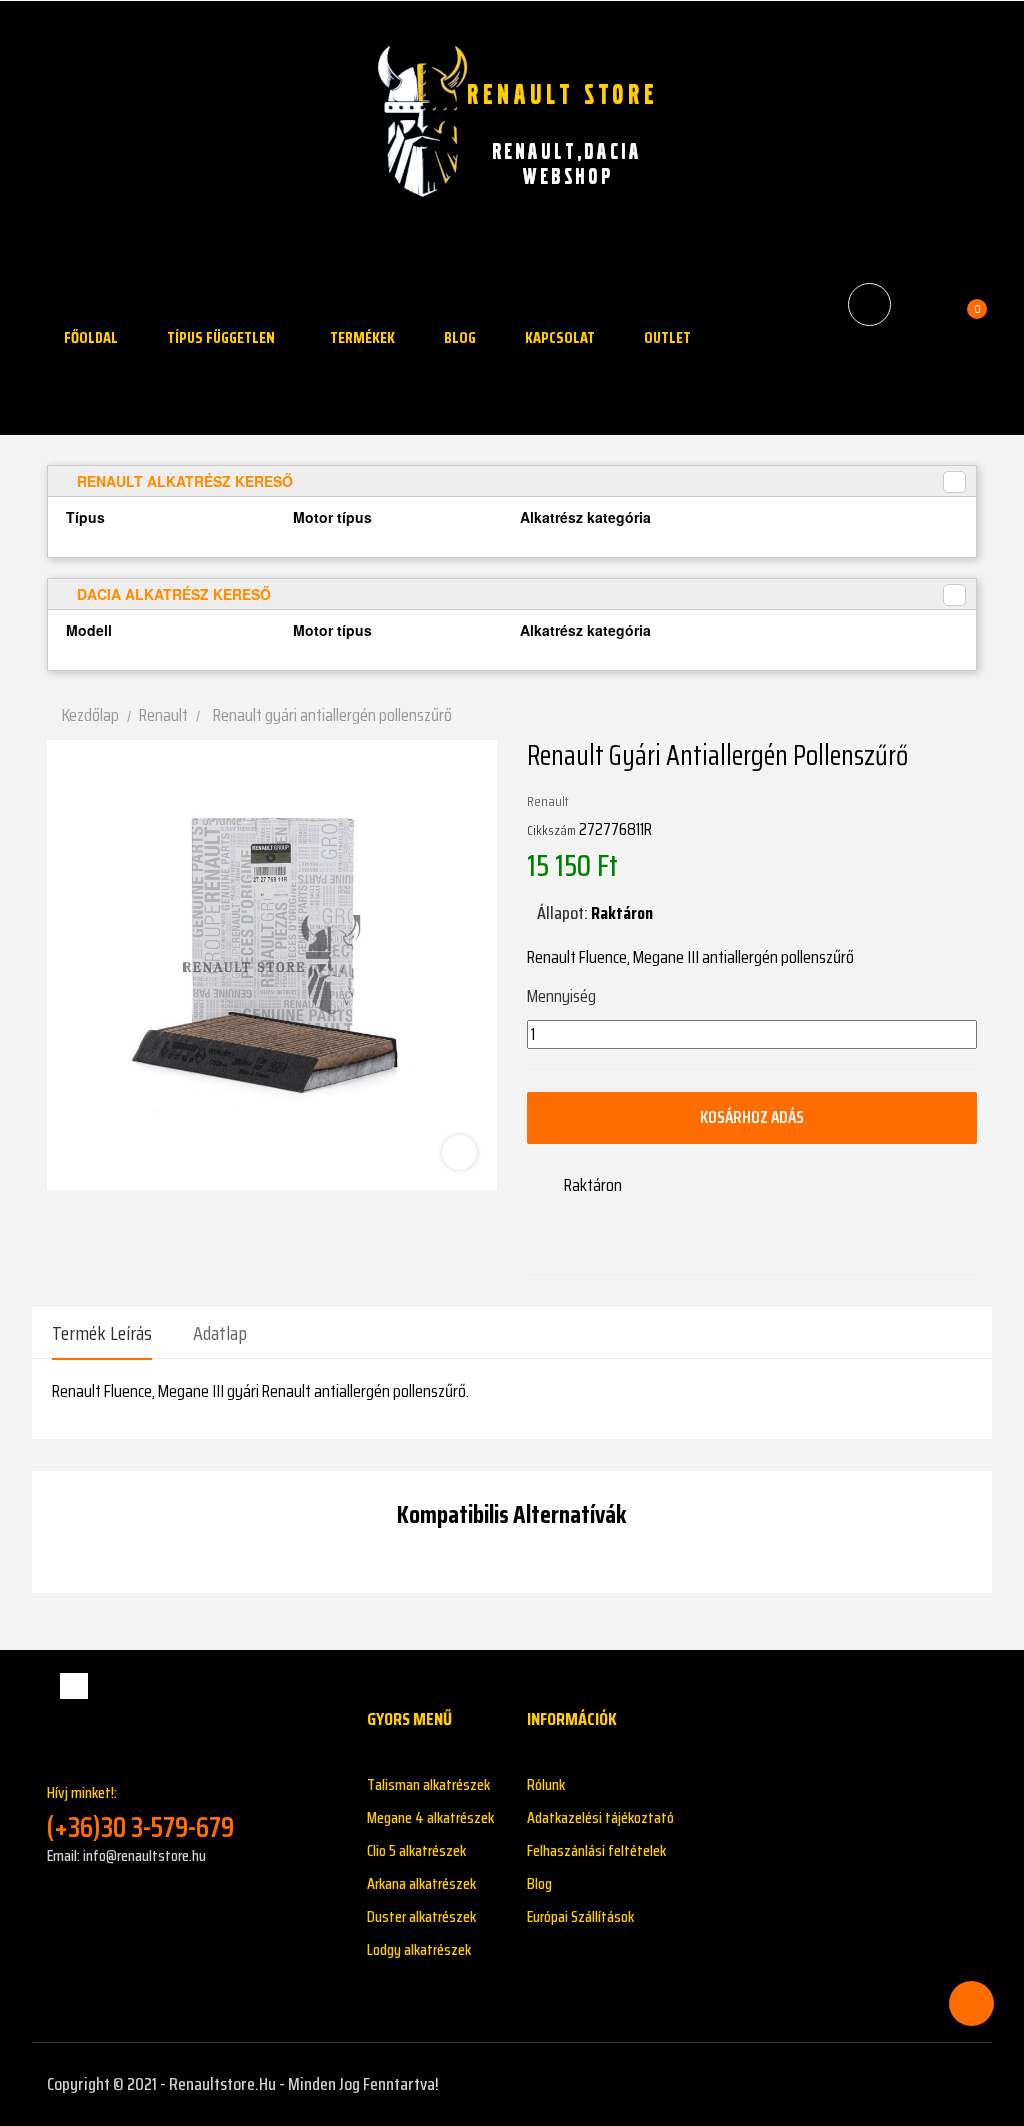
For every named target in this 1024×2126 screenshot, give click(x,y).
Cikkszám (551, 830)
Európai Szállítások (580, 1916)
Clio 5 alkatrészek (416, 1850)
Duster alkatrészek (421, 1916)
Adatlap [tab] (220, 1333)
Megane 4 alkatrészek (430, 1817)
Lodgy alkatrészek (419, 1949)
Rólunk (546, 1784)
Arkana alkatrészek (421, 1883)
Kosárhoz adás (752, 1117)
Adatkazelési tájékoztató (600, 1817)
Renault (548, 801)
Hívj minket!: (140, 1812)
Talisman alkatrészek (428, 1784)
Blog (539, 1883)
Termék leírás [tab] (102, 1333)
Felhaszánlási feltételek (596, 1850)
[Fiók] (922, 304)
